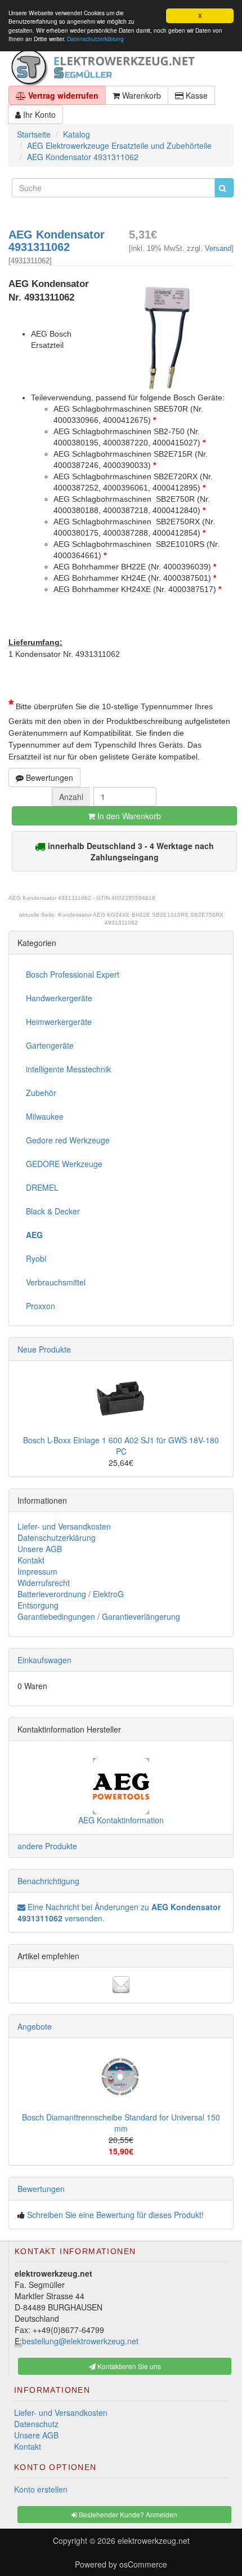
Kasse (196, 95)
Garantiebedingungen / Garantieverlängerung (99, 1616)
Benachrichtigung (48, 1881)
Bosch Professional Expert (73, 974)
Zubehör (41, 1093)
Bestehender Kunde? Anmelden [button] (127, 2514)
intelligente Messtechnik (68, 1069)
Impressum (37, 1571)
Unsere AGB (40, 1549)
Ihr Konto (38, 114)
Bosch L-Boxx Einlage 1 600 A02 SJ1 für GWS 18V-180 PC (121, 1446)
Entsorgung (38, 1605)
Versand (218, 248)
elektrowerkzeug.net (154, 2540)
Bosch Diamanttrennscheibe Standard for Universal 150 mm (121, 2123)
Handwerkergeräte (59, 998)
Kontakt (31, 1560)
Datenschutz (36, 2424)
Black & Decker (53, 1211)
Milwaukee (45, 1116)
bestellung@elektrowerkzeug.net (80, 2341)
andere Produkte (47, 1846)
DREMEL (42, 1187)
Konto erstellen (41, 2489)
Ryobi (36, 1258)
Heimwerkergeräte (59, 1022)
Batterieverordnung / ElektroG (71, 1594)
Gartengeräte (50, 1045)
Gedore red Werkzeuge (68, 1140)
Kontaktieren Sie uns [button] (128, 2366)
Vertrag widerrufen (62, 95)
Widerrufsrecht (44, 1583)
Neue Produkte (44, 1349)
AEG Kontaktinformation (121, 1820)
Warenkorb (140, 95)
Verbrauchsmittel (56, 1282)
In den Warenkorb (128, 816)
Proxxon (41, 1306)
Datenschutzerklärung (95, 39)
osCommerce (143, 2564)
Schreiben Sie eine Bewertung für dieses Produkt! (115, 2215)
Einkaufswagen (44, 1660)
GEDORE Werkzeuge (64, 1164)
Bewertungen (48, 777)
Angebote (35, 2026)
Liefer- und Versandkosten (64, 1526)
